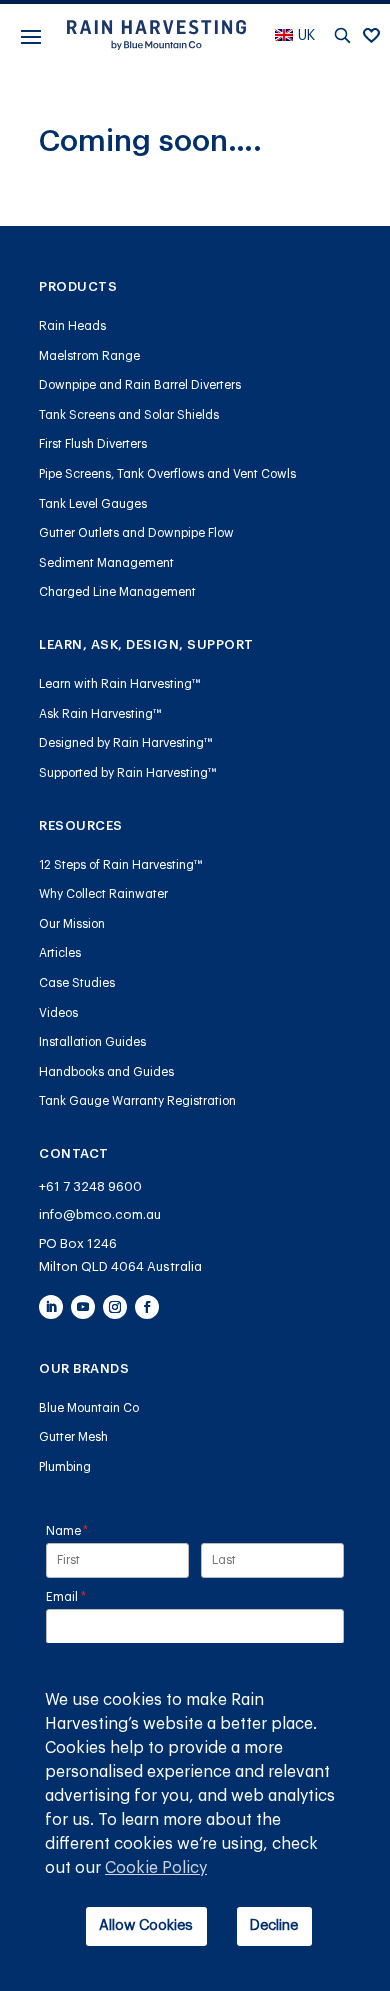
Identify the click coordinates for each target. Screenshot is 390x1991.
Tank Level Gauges (93, 504)
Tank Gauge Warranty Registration (137, 1101)
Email (91, 1596)
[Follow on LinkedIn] (51, 1307)
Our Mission (72, 924)
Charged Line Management (117, 592)
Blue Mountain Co (89, 1408)
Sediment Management (106, 563)
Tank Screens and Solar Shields (129, 415)
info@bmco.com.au (100, 1214)
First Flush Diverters (93, 444)
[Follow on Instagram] (115, 1307)
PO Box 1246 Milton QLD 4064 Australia (120, 1255)
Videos (58, 1013)
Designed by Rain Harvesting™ (126, 743)
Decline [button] (274, 1925)
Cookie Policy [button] (156, 1868)
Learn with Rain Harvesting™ (120, 684)
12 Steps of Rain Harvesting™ (121, 865)
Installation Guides (92, 1042)
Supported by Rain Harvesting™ (128, 773)
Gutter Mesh (73, 1437)
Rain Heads (72, 326)
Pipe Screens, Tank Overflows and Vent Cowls (167, 474)
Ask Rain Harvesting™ (100, 714)
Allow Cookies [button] (146, 1925)
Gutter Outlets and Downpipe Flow (136, 533)
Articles (60, 953)
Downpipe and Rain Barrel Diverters (140, 385)
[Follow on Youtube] (83, 1307)
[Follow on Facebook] (147, 1307)
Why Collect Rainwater (103, 894)
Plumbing (65, 1467)
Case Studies (77, 983)
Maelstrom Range (89, 356)
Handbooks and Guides (106, 1072)
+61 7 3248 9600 (90, 1186)
